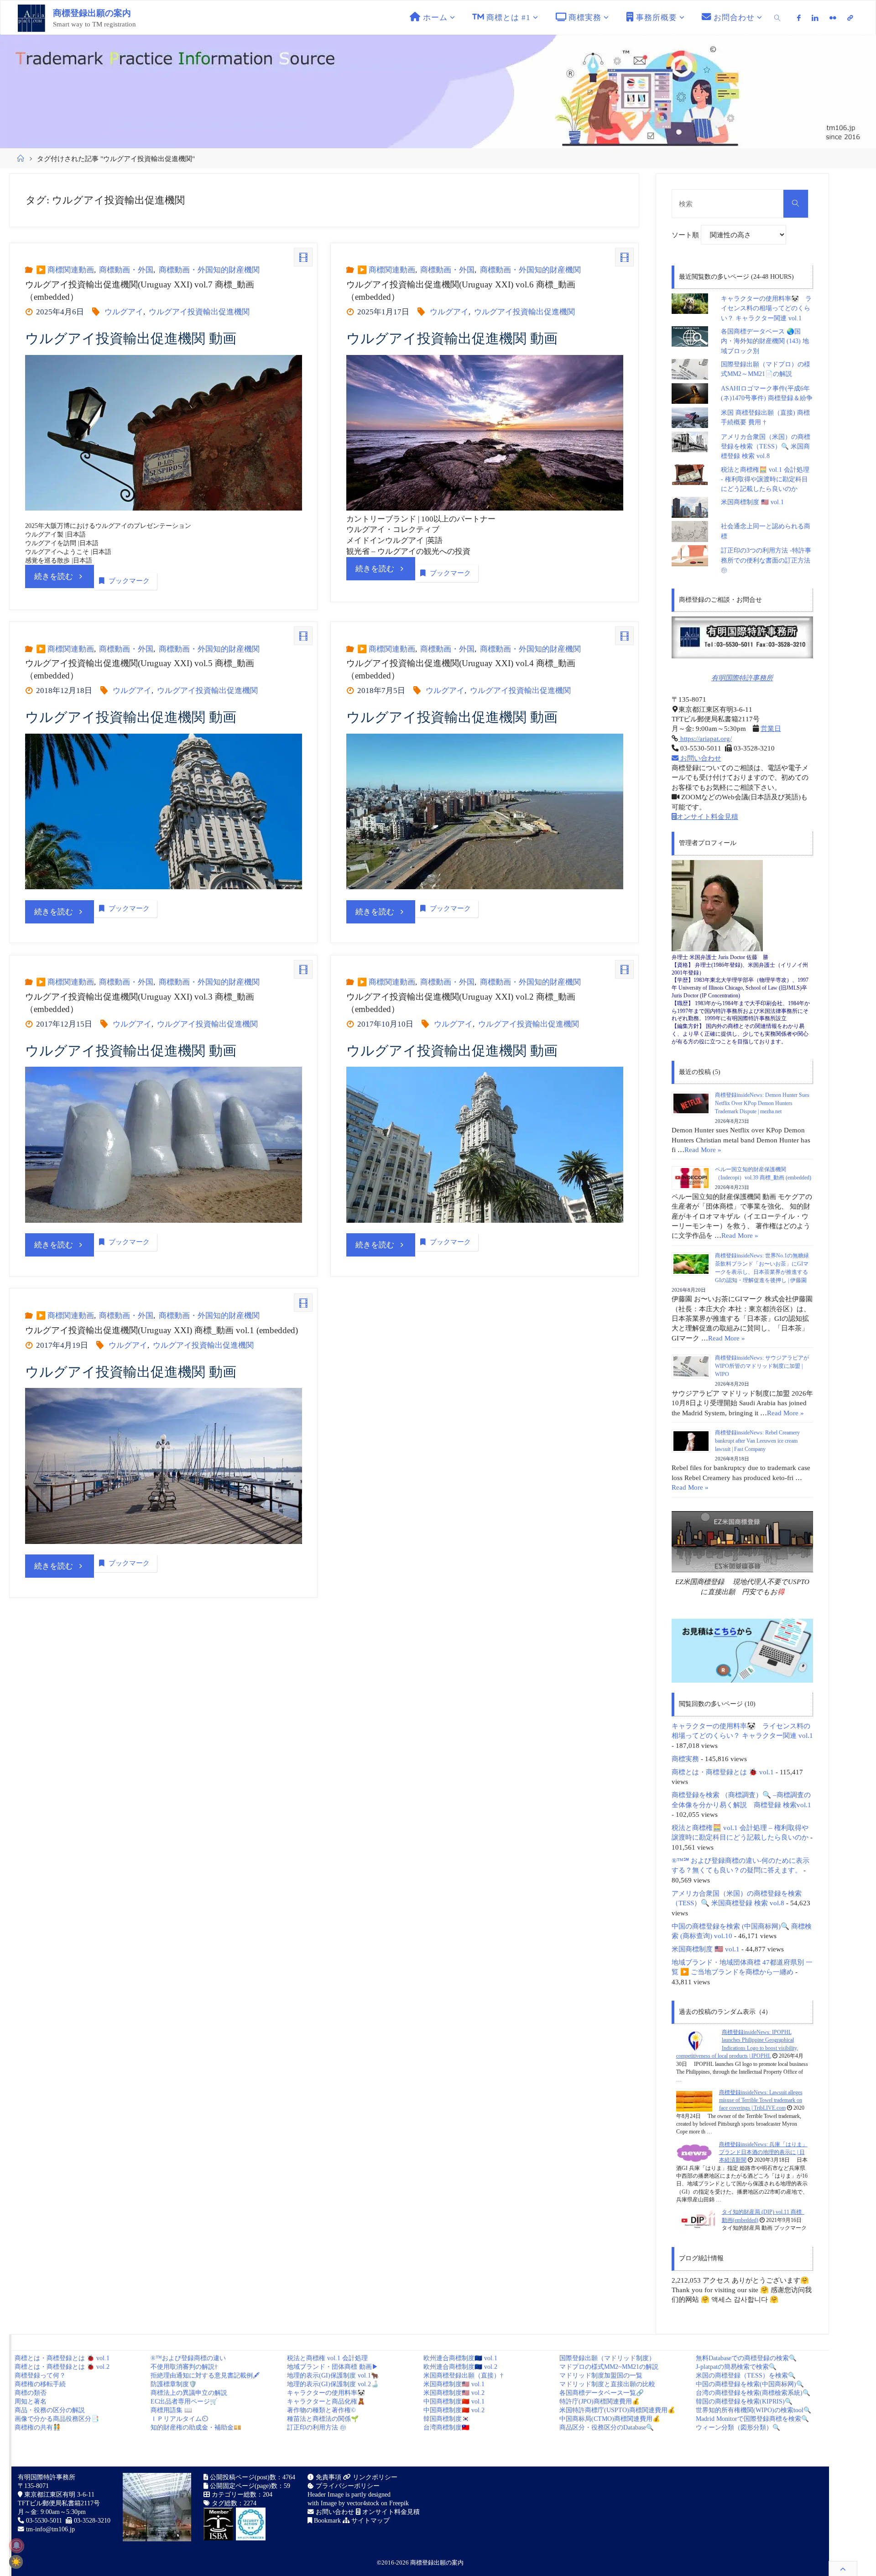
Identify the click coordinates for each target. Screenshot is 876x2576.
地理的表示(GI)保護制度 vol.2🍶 (333, 2384)
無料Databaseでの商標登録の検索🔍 (746, 2358)
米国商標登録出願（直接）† (463, 2375)
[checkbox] (16, 2562)
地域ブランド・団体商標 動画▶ (333, 2367)
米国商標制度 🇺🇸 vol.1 (752, 502)
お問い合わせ (700, 758)
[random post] (696, 2040)
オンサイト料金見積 (707, 816)
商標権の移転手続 (40, 2384)
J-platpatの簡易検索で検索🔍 (736, 2367)
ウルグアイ (124, 312)
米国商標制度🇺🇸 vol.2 (454, 2393)
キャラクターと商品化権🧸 (326, 2401)
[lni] (815, 18)
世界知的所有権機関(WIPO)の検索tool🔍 (753, 2410)
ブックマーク (129, 581)
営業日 (771, 728)
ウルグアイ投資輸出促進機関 (199, 312)
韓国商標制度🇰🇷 (446, 2419)
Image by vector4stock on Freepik (365, 2503)
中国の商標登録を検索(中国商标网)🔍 (750, 2384)
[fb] (799, 18)
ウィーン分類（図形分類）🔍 (738, 2427)
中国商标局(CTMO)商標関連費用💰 (610, 2419)
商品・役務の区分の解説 (50, 2410)
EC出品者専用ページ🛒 (184, 2401)
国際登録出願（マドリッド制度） (607, 2358)
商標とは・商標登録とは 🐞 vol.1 (723, 1772)
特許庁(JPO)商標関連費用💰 (600, 2401)
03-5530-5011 (44, 2521)
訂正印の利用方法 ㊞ (317, 2427)
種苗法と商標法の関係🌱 (323, 2419)
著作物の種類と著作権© (321, 2410)
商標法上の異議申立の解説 (189, 2393)
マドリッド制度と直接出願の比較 (607, 2384)
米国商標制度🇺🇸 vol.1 (454, 2384)
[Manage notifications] (16, 2545)
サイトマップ (370, 2521)
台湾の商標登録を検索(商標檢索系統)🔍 (753, 2393)
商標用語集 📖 (171, 2410)
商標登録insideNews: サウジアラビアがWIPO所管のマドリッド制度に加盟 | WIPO (762, 1366)
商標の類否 (31, 2393)
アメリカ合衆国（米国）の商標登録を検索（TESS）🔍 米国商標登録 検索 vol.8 (766, 447)
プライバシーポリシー (347, 2486)
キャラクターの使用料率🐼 (326, 2393)
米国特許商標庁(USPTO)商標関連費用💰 (617, 2410)
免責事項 (328, 2477)
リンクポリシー (374, 2477)
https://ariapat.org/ (705, 738)
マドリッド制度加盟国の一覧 (601, 2375)
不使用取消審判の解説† (184, 2367)
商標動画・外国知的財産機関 (209, 270)
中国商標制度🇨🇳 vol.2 (454, 2410)
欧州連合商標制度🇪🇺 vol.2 (460, 2367)
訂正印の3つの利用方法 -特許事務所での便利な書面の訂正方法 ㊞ (766, 560)
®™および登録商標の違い (188, 2358)
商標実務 (685, 1759)
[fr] (833, 18)
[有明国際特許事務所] (742, 637)
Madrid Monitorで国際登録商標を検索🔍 (752, 2419)
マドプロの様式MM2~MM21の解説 (609, 2367)
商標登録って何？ (40, 2375)
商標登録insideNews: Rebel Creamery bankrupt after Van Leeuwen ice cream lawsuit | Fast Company (757, 1441)
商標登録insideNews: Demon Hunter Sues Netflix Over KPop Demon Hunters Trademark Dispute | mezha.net (762, 1103)
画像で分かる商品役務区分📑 (57, 2419)
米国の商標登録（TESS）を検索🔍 (746, 2375)
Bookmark (326, 2521)
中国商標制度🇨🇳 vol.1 (454, 2401)
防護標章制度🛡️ (174, 2384)
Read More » (703, 1150)
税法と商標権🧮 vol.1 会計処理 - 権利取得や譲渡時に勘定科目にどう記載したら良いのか (765, 480)
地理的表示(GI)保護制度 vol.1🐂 (333, 2375)
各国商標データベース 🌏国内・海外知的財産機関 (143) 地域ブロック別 (765, 341)
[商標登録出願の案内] (31, 18)
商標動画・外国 (126, 270)
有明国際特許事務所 (742, 678)
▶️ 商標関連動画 (65, 270)
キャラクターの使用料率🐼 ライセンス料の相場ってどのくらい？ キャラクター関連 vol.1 (766, 308)
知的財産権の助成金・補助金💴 (196, 2427)
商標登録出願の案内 (92, 13)
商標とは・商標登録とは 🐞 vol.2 (62, 2367)
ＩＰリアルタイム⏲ (179, 2419)
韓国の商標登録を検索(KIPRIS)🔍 (744, 2401)
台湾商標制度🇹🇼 (446, 2427)
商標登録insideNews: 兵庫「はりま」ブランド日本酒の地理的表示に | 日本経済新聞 (763, 2152)
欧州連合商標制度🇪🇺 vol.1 (460, 2358)
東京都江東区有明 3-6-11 (58, 2495)
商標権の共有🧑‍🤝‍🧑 (38, 2427)
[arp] (850, 18)
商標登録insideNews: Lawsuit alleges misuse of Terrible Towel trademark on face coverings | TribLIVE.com (761, 2100)
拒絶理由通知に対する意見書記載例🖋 (205, 2375)
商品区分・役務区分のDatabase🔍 (607, 2427)
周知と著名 (31, 2401)
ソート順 (686, 235)
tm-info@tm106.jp (50, 2529)
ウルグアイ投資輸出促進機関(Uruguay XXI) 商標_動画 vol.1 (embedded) (162, 1330)
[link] (777, 18)
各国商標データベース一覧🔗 (602, 2393)
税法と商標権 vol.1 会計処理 (327, 2358)
